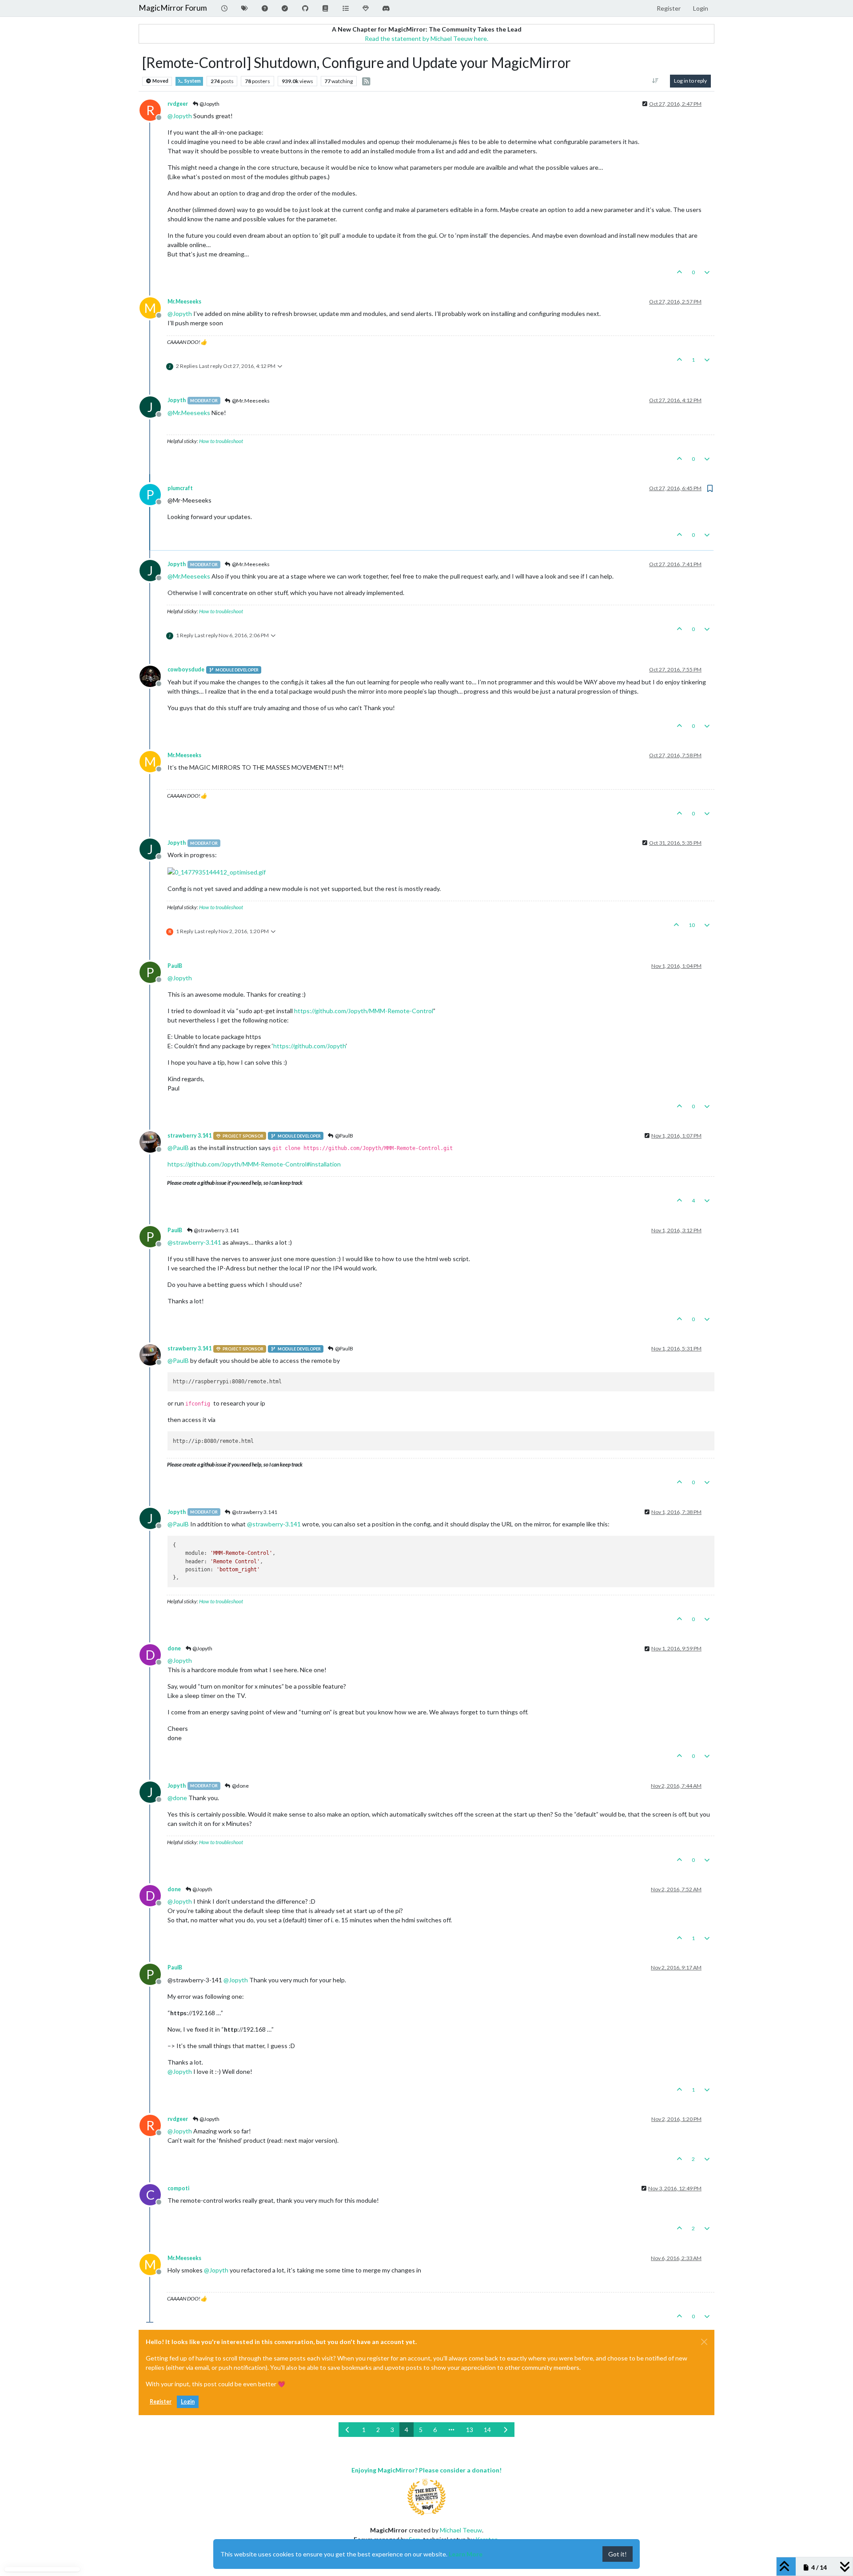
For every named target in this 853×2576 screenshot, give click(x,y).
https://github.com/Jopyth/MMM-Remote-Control (364, 1011)
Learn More (466, 2554)
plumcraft (180, 488)
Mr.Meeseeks (184, 302)
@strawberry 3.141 (216, 1230)
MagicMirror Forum (173, 8)
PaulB (175, 966)
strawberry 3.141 (189, 1136)
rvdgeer (178, 104)
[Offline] (153, 675)
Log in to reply (690, 81)
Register (161, 2402)
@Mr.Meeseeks (250, 401)
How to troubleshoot (221, 441)
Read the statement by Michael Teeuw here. (426, 38)
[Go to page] (451, 2430)
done (174, 1648)
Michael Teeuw (461, 2530)
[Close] (704, 2342)
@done (240, 1786)
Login (188, 2402)
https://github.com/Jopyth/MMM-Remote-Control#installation (254, 1164)
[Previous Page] (348, 2430)
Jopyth (177, 400)
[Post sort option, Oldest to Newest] (656, 81)
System (192, 81)
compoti (178, 2188)
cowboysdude (186, 669)
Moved (160, 81)
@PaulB (344, 1136)
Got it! (618, 2554)
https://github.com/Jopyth (309, 1046)
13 (470, 2430)
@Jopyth (209, 104)
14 (487, 2430)
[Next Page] (506, 2430)
